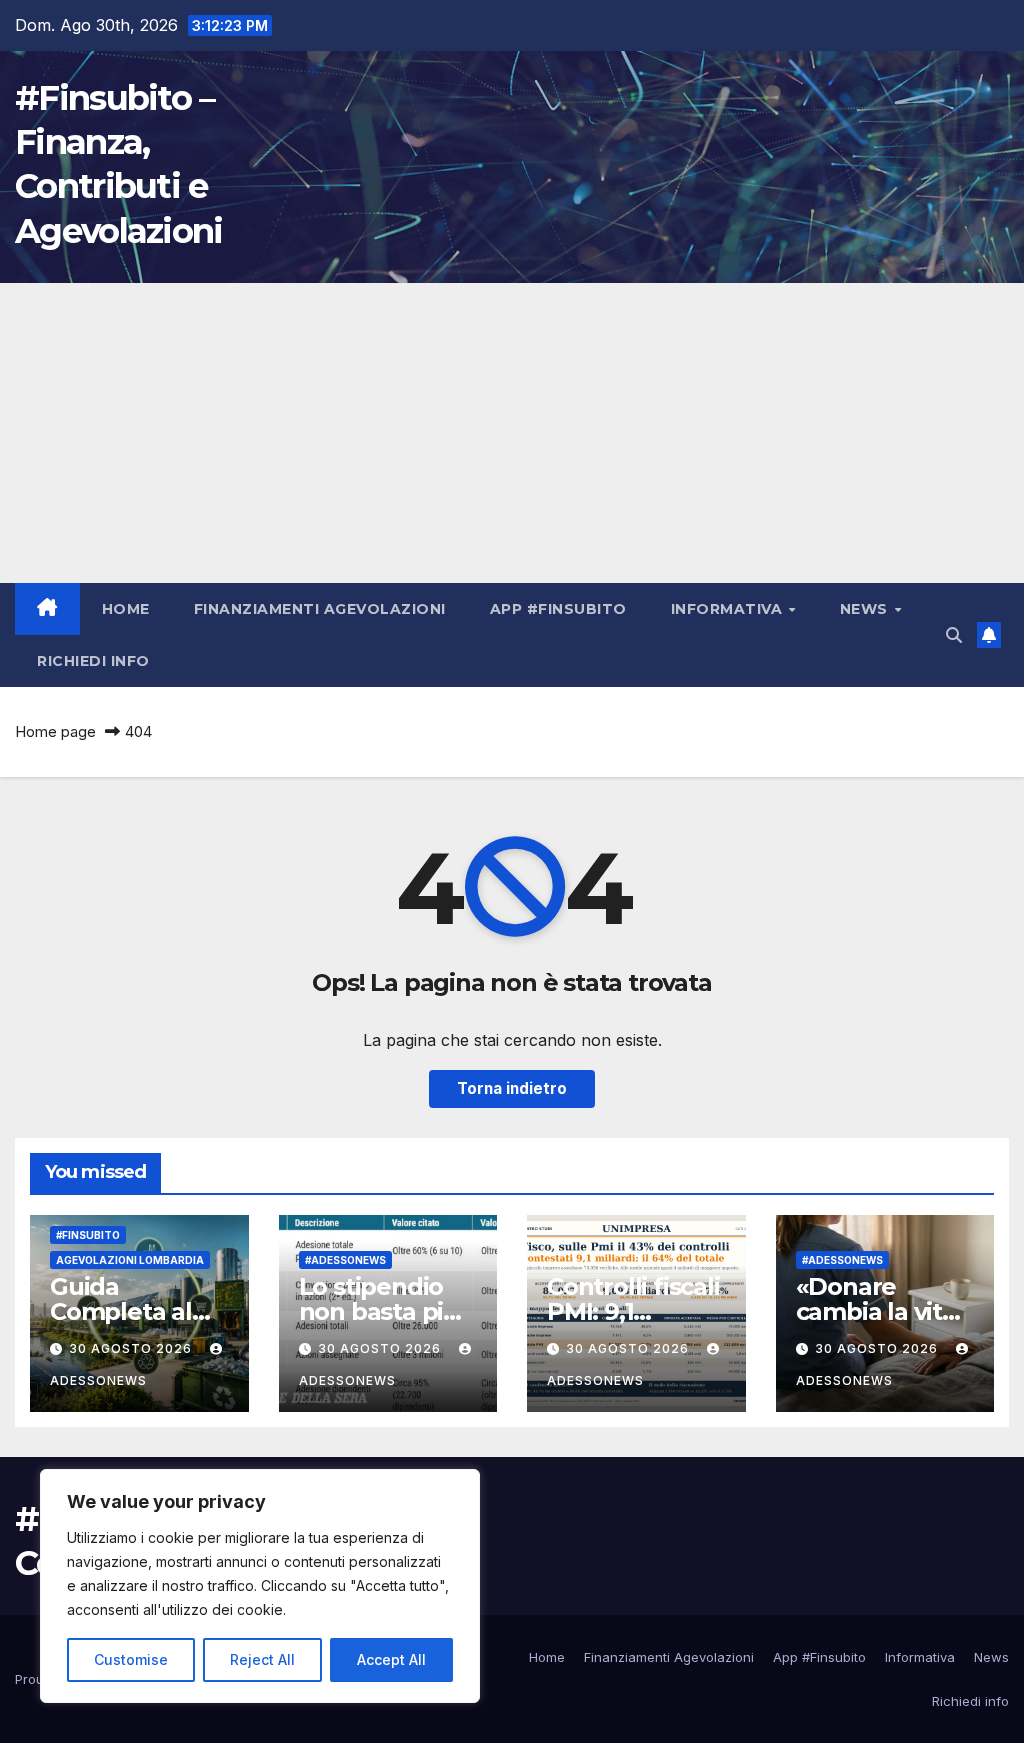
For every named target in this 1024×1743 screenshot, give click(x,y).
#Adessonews (345, 1260)
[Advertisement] (512, 433)
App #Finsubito (558, 609)
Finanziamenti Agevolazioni (320, 609)
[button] (954, 635)
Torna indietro (512, 1088)
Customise (131, 1659)
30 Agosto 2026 (132, 1348)
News (866, 609)
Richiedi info (93, 661)
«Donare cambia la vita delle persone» (883, 1311)
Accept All (391, 1659)
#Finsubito (88, 1235)
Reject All (262, 1659)
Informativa (729, 609)
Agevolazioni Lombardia (130, 1260)
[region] (260, 1586)
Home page (55, 731)
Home (126, 609)
